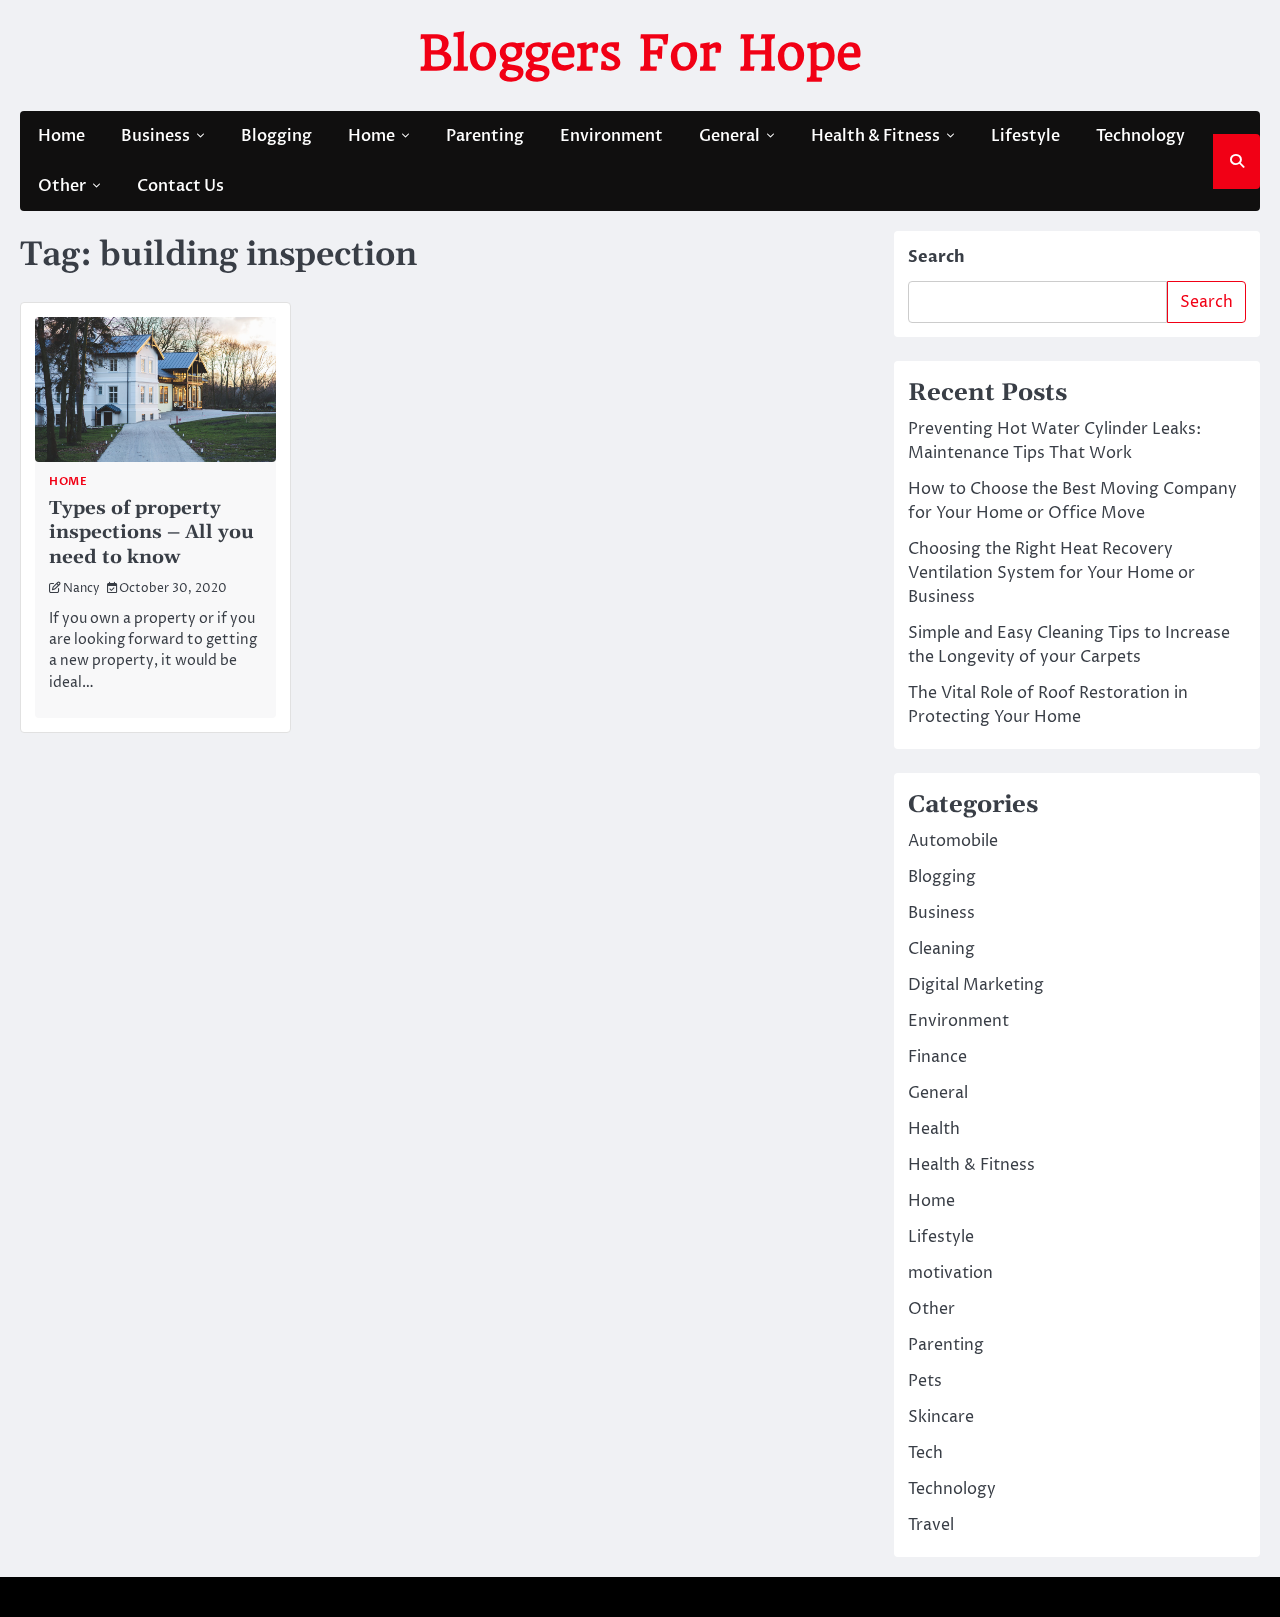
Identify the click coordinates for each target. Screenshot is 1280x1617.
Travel (931, 1525)
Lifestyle (1025, 136)
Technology (1140, 136)
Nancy (81, 589)
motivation (950, 1273)
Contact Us (180, 186)
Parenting (485, 136)
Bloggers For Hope (640, 53)
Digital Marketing (976, 985)
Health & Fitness (875, 136)
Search (936, 257)
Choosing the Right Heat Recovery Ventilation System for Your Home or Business (1051, 573)
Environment (611, 136)
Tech (925, 1453)
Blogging (276, 136)
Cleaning (941, 949)
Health (934, 1129)
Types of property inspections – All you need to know (151, 532)
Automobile (953, 841)
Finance (937, 1057)
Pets (925, 1381)
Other (62, 186)
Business (155, 136)
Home (61, 136)
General (729, 136)
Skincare (941, 1417)
